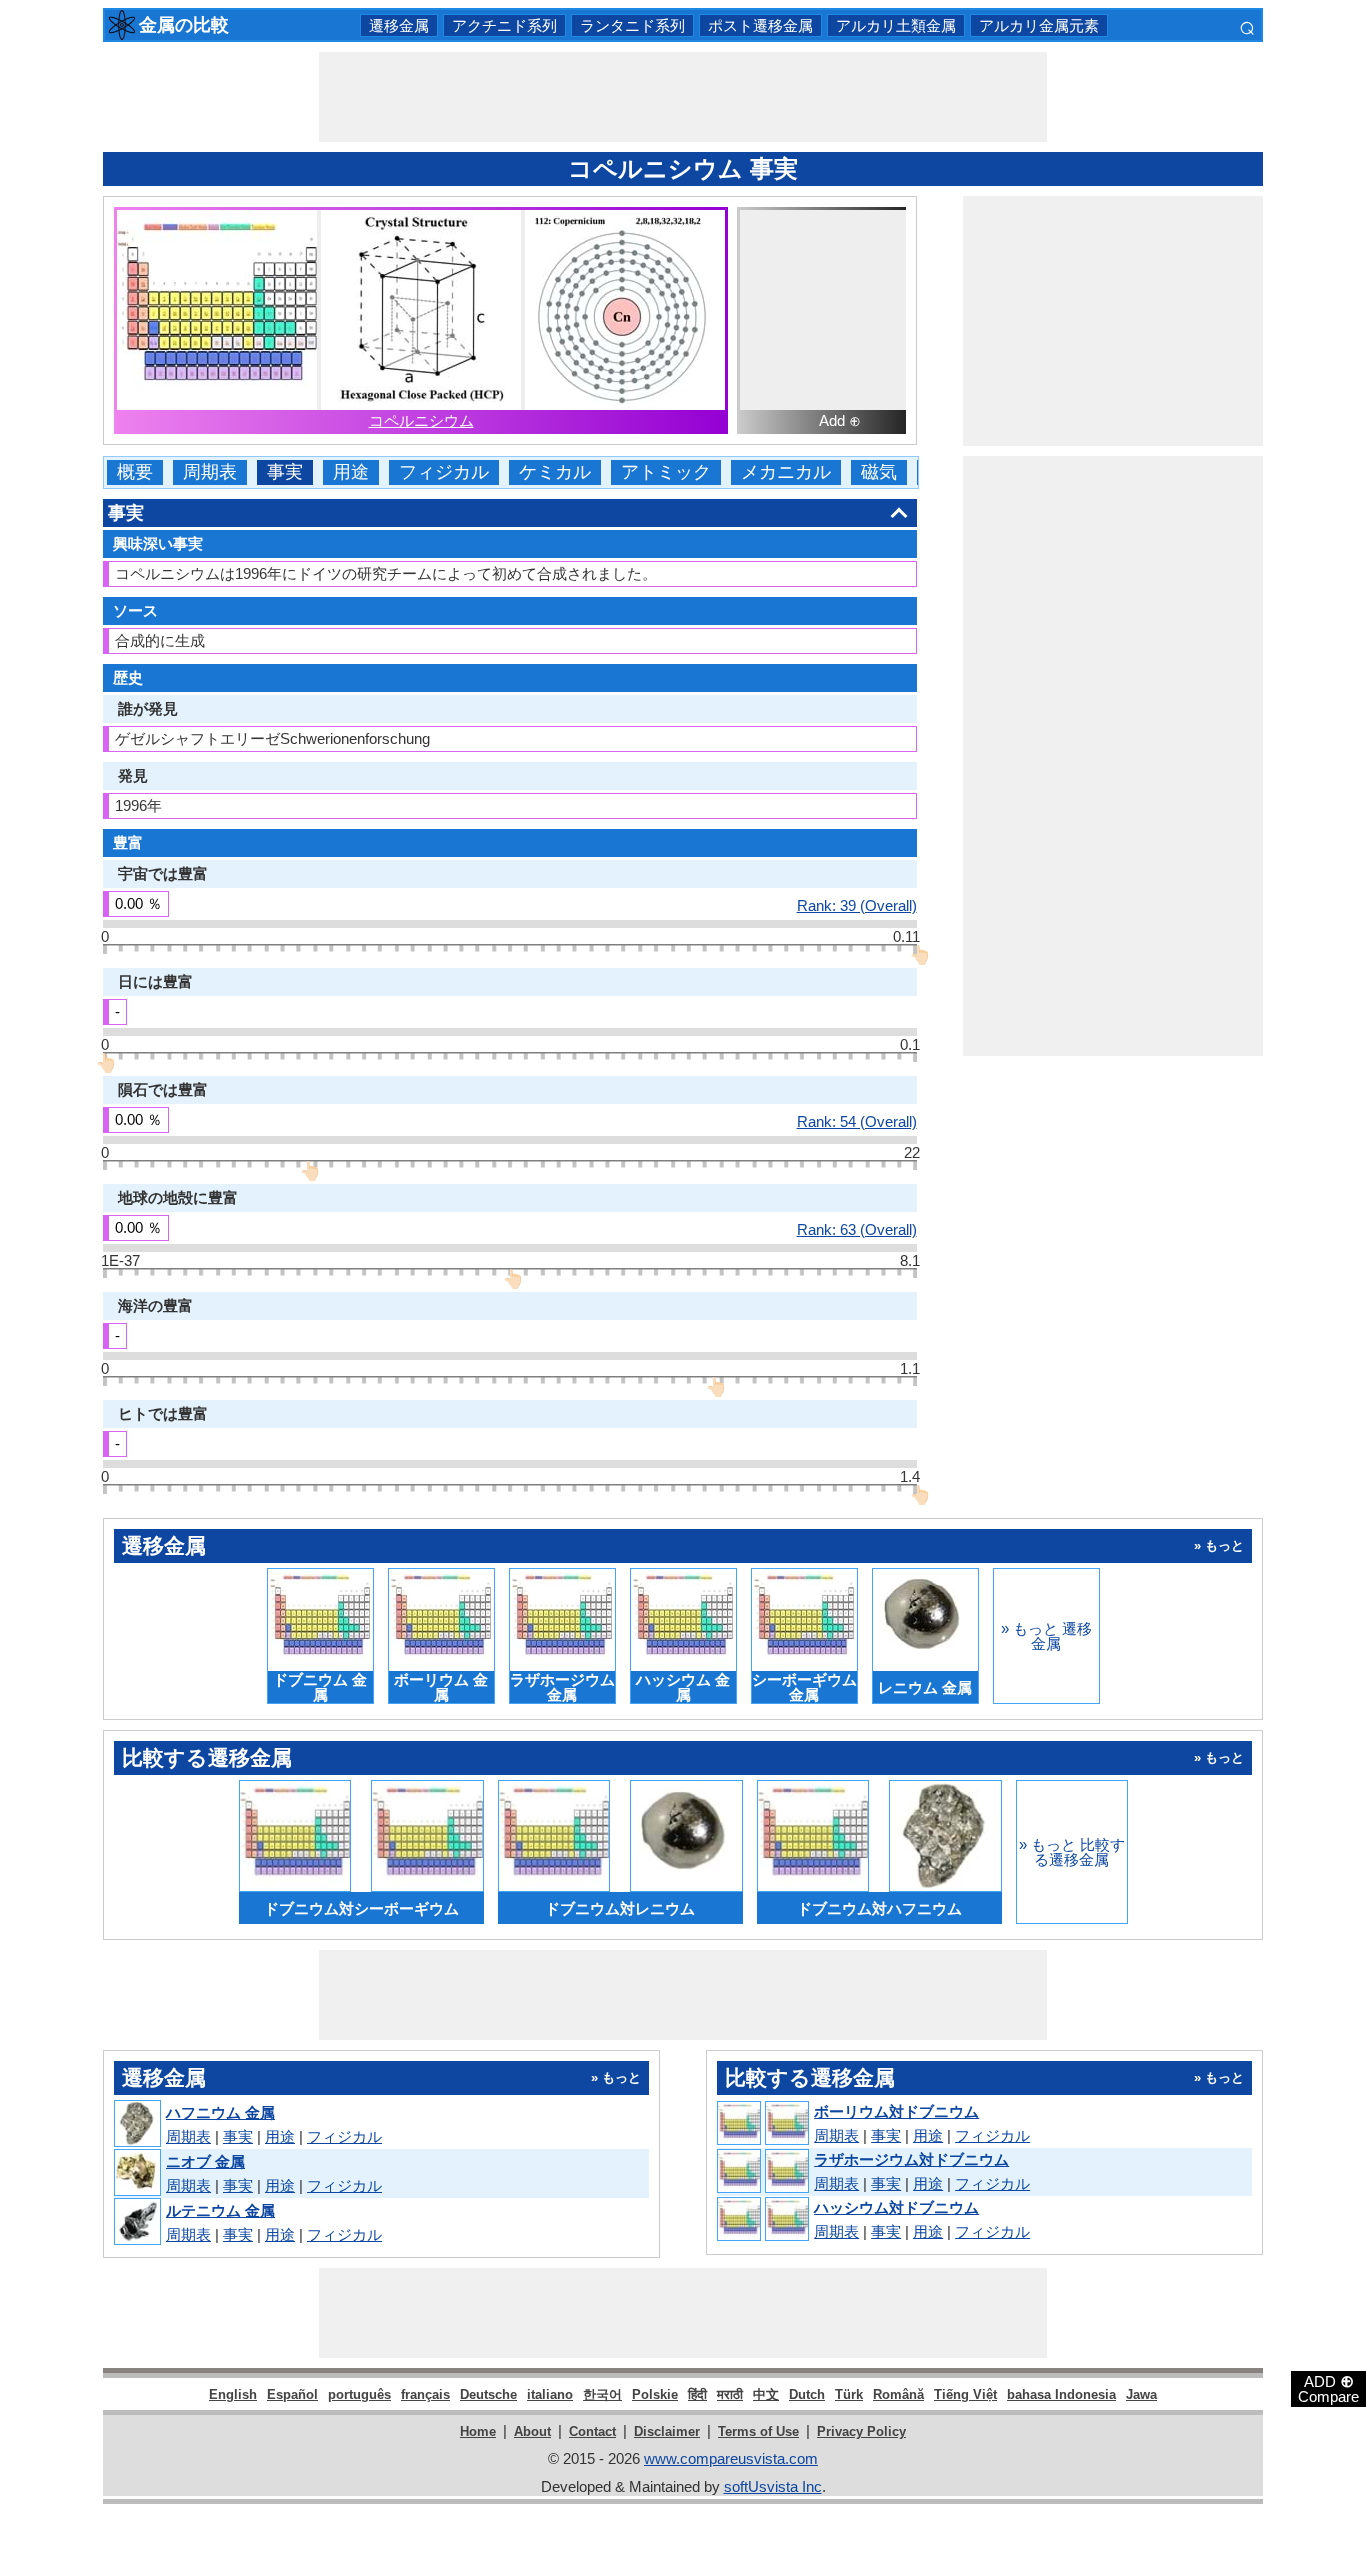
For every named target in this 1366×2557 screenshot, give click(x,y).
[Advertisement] (683, 97)
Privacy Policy (861, 2431)
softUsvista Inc (773, 2486)
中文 (766, 2394)
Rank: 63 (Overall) (857, 1229)
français (425, 2394)
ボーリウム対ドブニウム (896, 2111)
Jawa (1141, 2394)
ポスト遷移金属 (760, 25)
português (359, 2394)
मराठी (730, 2394)
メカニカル (786, 472)
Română (898, 2394)
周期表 (210, 472)
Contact (592, 2431)
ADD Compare (1328, 2388)
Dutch (807, 2394)
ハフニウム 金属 (220, 2112)
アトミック (666, 472)
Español (292, 2394)
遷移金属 (399, 25)
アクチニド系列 (504, 25)
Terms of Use (758, 2431)
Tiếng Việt (965, 2394)
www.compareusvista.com (731, 2458)
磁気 (879, 472)
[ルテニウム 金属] (136, 2222)
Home (478, 2431)
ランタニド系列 (632, 25)
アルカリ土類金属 (896, 25)
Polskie (655, 2394)
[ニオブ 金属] (136, 2173)
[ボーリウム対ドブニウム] (762, 2124)
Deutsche (488, 2394)
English (233, 2394)
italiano (550, 2394)
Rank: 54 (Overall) (857, 1121)
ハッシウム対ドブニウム (896, 2207)
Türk (849, 2394)
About (532, 2431)
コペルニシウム (421, 420)
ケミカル (555, 472)
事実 (285, 472)
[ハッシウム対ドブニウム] (762, 2220)
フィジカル (444, 472)
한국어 (602, 2394)
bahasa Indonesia (1061, 2394)
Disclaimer (667, 2431)
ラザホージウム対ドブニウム (911, 2159)
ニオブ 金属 (205, 2161)
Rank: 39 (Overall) (857, 905)
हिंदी (697, 2394)
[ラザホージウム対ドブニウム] (762, 2172)
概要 (135, 472)
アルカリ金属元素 (1039, 25)
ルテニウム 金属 (220, 2210)
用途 (351, 472)
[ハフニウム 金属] (136, 2124)
